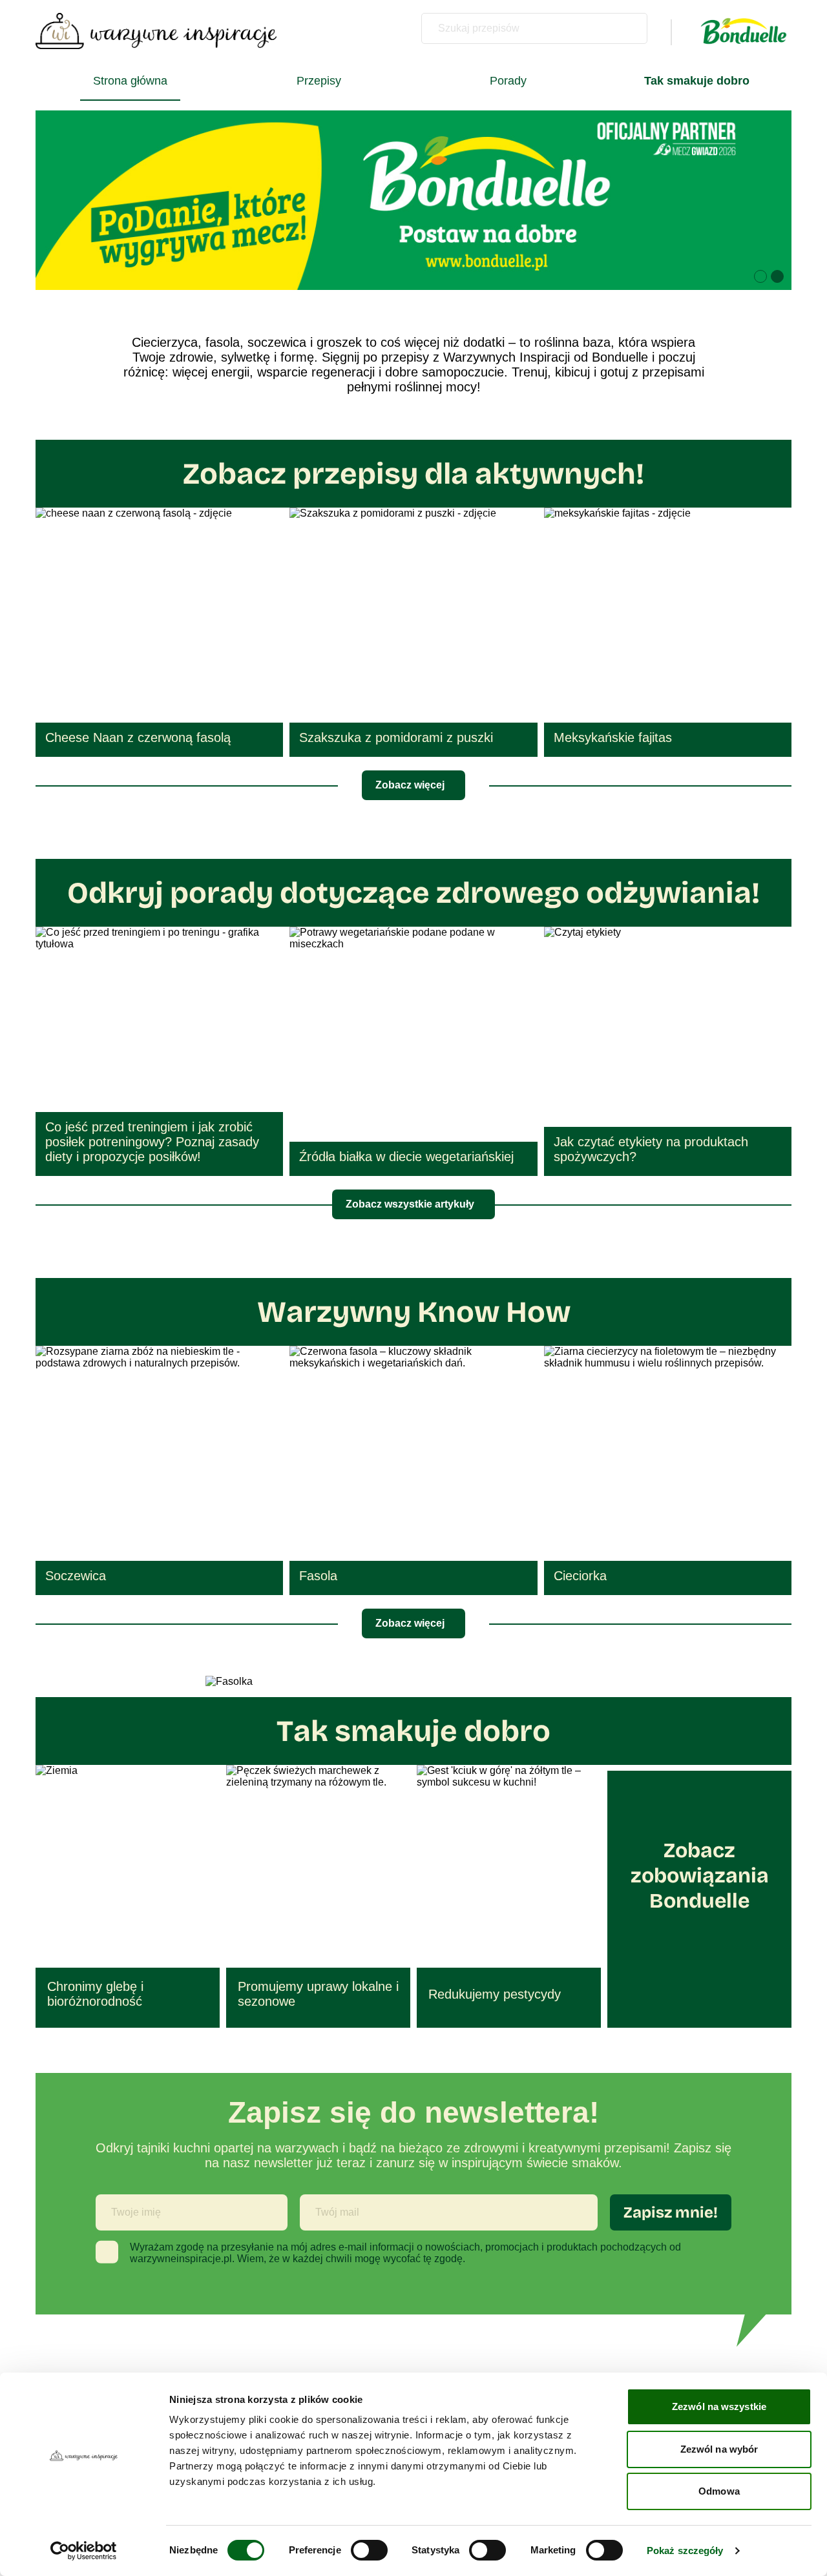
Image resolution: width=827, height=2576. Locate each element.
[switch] (369, 2550)
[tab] (760, 276)
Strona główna (130, 81)
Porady (508, 81)
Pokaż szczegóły (685, 2550)
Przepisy (319, 81)
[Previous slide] (61, 200)
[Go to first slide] (766, 200)
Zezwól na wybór (719, 2449)
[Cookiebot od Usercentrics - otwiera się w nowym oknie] (84, 2551)
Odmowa (719, 2491)
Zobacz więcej (410, 785)
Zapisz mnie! (671, 2212)
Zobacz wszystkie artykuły (410, 1204)
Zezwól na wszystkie (719, 2406)
